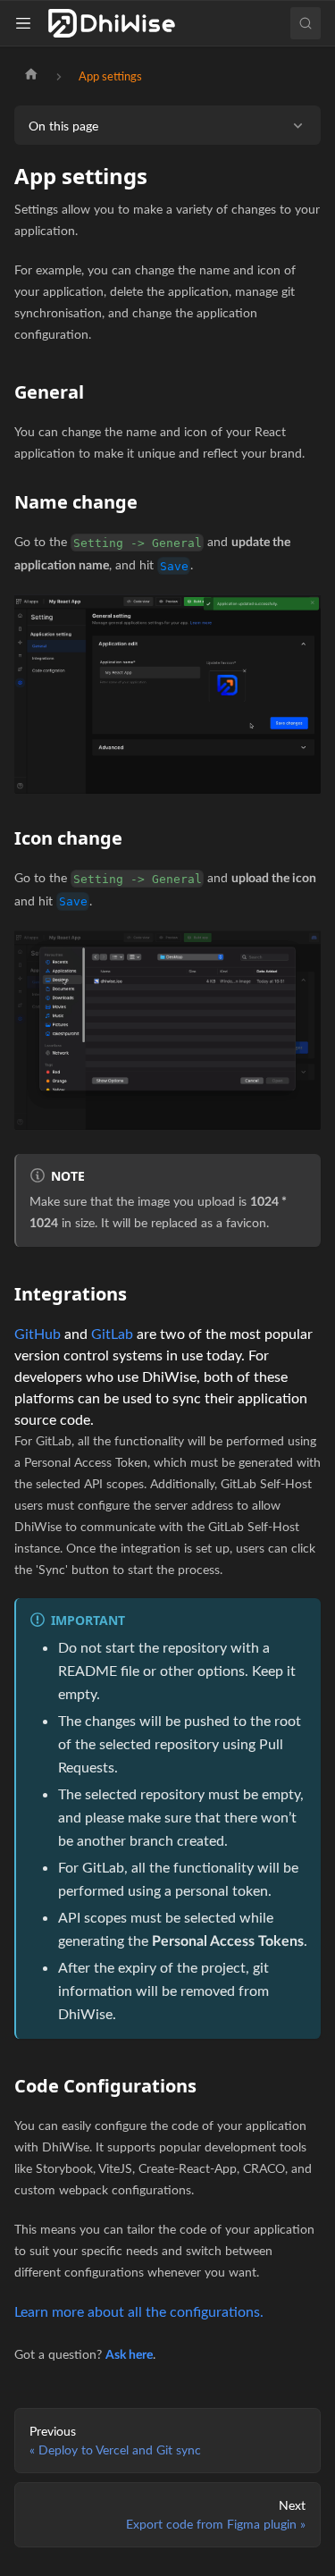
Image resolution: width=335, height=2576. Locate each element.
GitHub (38, 1333)
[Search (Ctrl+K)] (306, 23)
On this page (63, 126)
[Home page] (31, 76)
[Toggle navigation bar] (28, 23)
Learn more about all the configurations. (139, 2311)
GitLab (112, 1333)
